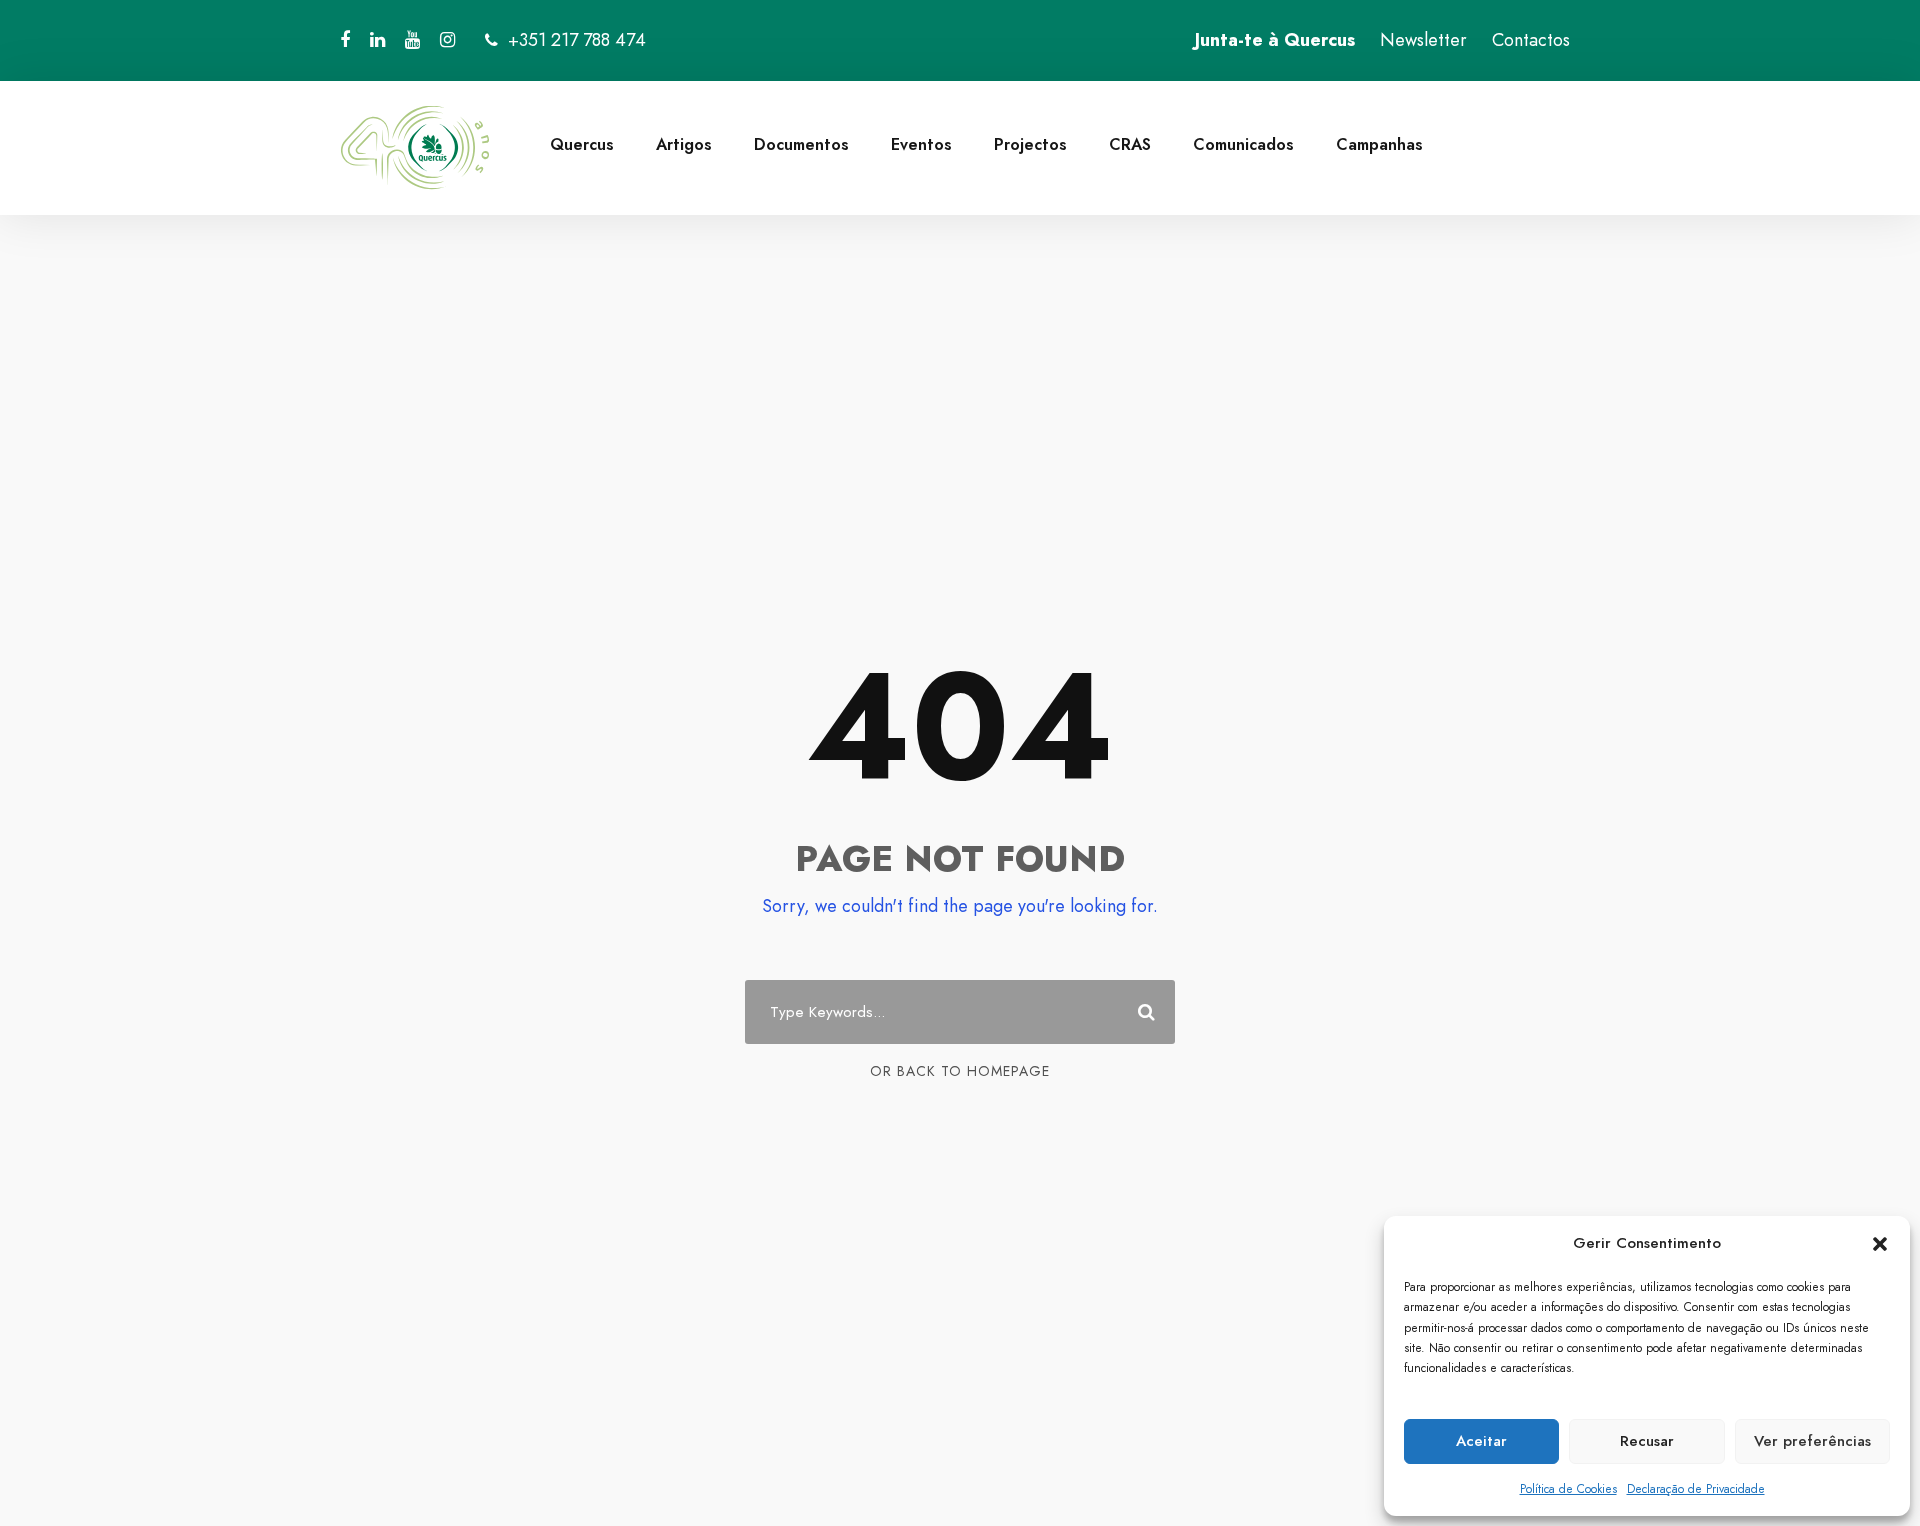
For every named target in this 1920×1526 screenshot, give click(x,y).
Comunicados (1243, 144)
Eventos (921, 144)
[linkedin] (377, 40)
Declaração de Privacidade (1696, 1489)
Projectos (1030, 144)
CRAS (1130, 144)
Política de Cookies (1568, 1489)
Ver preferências (1812, 1441)
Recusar (1647, 1441)
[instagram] (447, 40)
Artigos (684, 144)
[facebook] (345, 40)
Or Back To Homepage (960, 1071)
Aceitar (1481, 1441)
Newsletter (1423, 40)
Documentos (801, 144)
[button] (1880, 1244)
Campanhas (1379, 144)
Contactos (1531, 40)
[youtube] (412, 40)
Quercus (582, 144)
